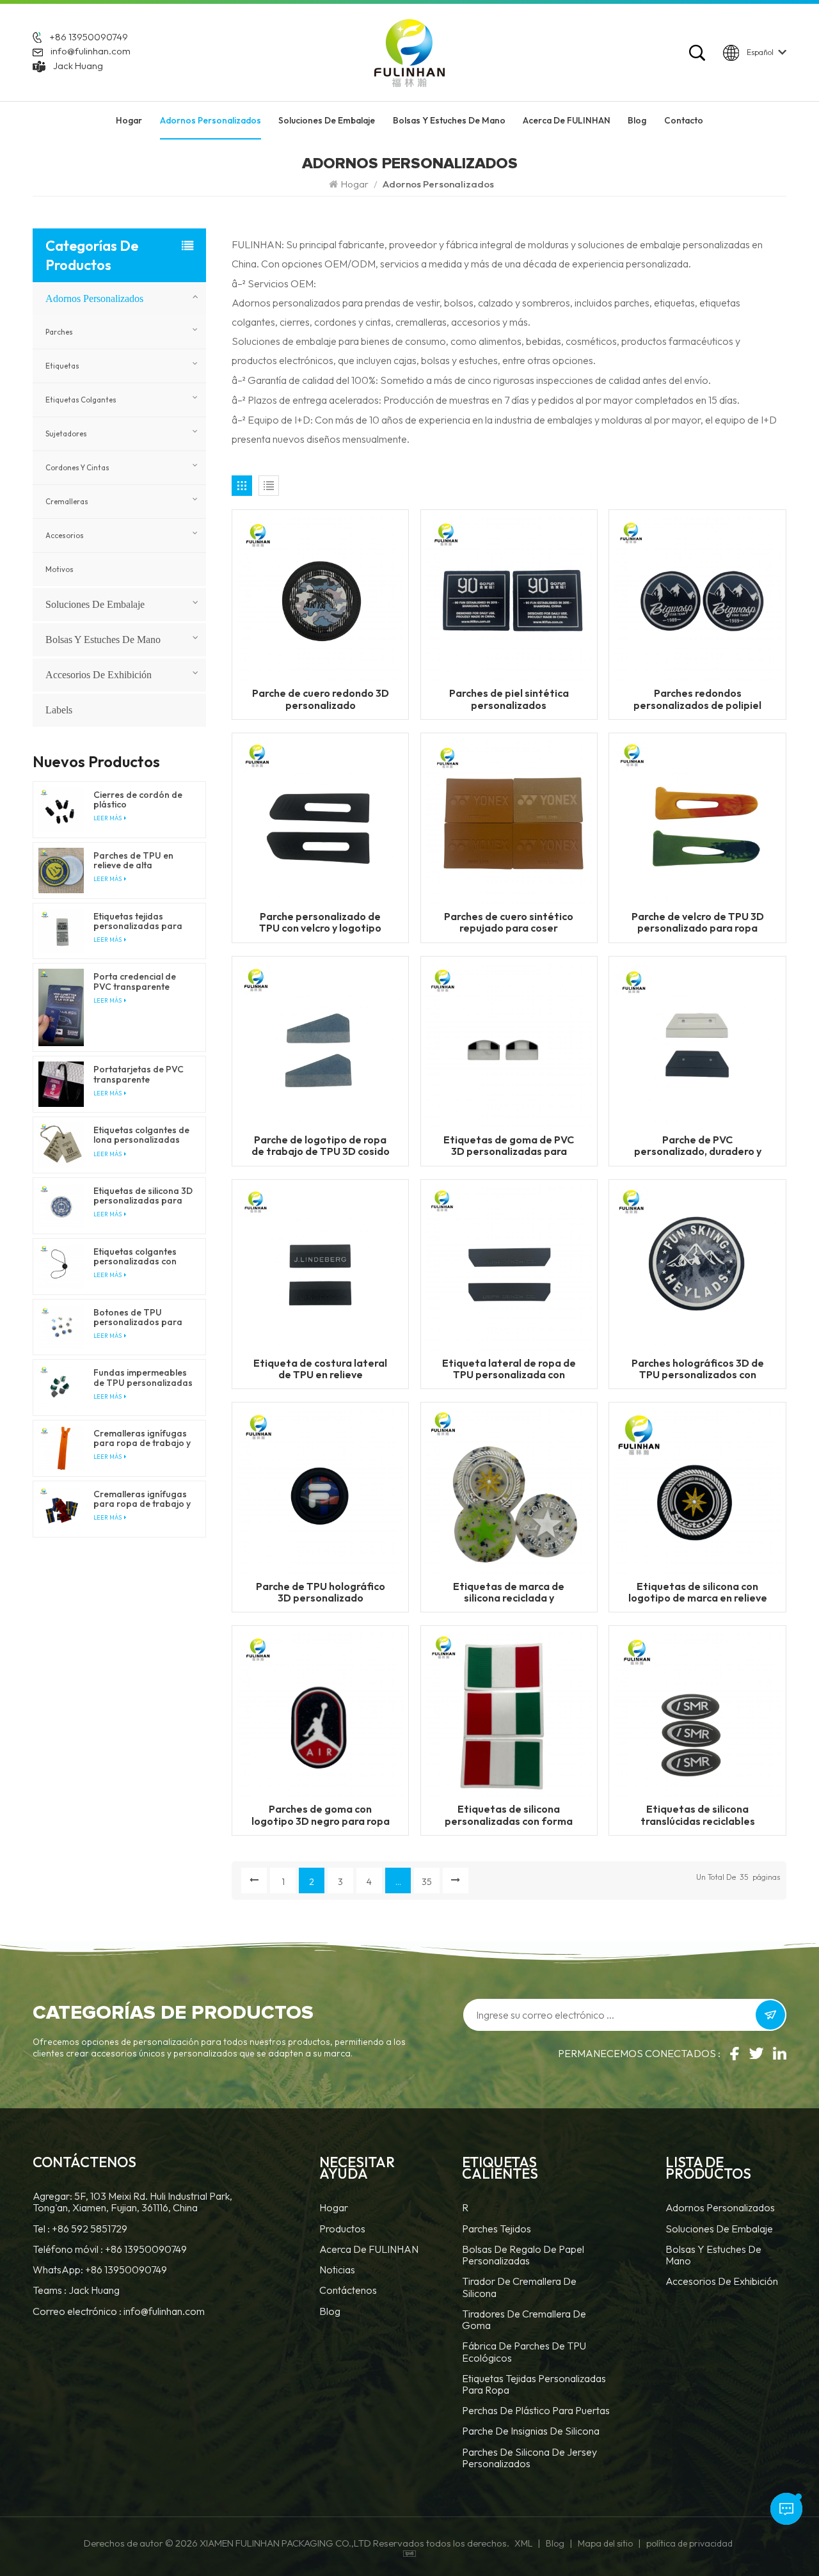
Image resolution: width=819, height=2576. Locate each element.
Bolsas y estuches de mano (449, 120)
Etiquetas (62, 366)
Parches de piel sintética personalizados (509, 699)
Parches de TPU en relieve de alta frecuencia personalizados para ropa (138, 861)
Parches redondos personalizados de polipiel (697, 699)
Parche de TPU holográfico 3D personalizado (321, 1592)
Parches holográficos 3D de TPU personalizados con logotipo (698, 1369)
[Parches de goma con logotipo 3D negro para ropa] (320, 1713)
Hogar (129, 120)
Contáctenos (348, 2290)
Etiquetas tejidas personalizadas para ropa (534, 2384)
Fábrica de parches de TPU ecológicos (524, 2352)
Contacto (684, 120)
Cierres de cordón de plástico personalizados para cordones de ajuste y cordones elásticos (138, 800)
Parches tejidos (497, 2229)
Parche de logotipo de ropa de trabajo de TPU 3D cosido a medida (321, 1145)
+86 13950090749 (89, 37)
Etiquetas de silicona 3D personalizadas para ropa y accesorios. (143, 1196)
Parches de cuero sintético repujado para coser (509, 922)
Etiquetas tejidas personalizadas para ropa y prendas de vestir (138, 921)
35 (427, 1882)
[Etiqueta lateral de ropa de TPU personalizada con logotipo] (509, 1266)
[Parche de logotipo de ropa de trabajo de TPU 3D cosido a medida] (320, 1043)
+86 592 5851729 (90, 2229)
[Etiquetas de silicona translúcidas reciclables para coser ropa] (697, 1713)
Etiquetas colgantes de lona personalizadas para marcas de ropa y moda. (142, 1135)
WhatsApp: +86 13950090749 (100, 2270)
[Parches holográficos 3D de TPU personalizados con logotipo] (697, 1266)
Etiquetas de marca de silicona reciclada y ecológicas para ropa (509, 1592)
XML (523, 2543)
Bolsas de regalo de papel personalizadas (523, 2255)
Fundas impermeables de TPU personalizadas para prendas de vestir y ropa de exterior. (143, 1378)
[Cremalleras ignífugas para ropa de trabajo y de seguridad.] (61, 1448)
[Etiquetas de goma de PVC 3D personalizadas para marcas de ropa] (509, 1043)
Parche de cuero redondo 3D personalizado (321, 699)
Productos (342, 2229)
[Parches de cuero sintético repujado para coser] (509, 820)
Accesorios (65, 536)
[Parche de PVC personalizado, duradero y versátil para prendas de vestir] (697, 1043)
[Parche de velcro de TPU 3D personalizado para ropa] (697, 820)
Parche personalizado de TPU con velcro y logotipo (320, 922)
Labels (59, 710)
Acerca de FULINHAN (567, 120)
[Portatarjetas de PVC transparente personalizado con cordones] (61, 1084)
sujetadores (66, 434)
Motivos (60, 569)
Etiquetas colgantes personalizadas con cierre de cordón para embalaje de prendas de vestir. (140, 1257)
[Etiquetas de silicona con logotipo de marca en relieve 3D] (697, 1490)
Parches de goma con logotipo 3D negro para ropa (321, 1815)
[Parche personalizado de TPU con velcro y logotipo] (320, 820)
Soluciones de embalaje (327, 120)
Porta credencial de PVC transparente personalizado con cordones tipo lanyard (140, 982)
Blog (637, 120)
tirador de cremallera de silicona (519, 2287)
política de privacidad (689, 2543)
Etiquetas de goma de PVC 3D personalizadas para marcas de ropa (509, 1145)
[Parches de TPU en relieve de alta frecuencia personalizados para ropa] (61, 871)
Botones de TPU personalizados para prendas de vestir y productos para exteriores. (138, 1317)
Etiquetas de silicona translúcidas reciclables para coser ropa (698, 1815)
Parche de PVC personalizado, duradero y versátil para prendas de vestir (698, 1145)
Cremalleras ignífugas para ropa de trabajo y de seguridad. (142, 1438)
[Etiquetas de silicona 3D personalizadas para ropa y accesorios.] (61, 1206)
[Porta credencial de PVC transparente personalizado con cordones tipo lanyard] (61, 1007)
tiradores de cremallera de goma (524, 2320)
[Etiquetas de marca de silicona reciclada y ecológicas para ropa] (509, 1490)
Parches (59, 332)
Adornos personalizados (211, 120)
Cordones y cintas (77, 468)
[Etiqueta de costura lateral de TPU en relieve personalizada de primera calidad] (320, 1266)
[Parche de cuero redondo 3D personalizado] (320, 597)
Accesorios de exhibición (99, 675)
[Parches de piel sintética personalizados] (509, 597)
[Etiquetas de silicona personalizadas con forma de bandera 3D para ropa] (509, 1713)
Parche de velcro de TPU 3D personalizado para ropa (698, 922)
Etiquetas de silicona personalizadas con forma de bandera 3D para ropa (509, 1815)
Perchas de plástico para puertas (536, 2411)
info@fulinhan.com (91, 51)
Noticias (337, 2270)
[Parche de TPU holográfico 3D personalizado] (320, 1490)
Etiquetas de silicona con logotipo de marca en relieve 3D (698, 1592)
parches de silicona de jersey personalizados (529, 2458)
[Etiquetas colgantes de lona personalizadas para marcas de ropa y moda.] (61, 1145)
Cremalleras (67, 502)
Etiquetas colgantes (81, 400)
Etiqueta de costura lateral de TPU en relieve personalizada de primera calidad (320, 1369)
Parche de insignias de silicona (531, 2431)
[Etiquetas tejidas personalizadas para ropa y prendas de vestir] (61, 931)
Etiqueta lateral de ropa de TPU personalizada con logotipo (509, 1369)
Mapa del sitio (605, 2543)
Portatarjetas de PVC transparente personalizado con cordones (139, 1074)
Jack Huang (78, 66)
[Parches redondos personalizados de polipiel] (697, 597)
